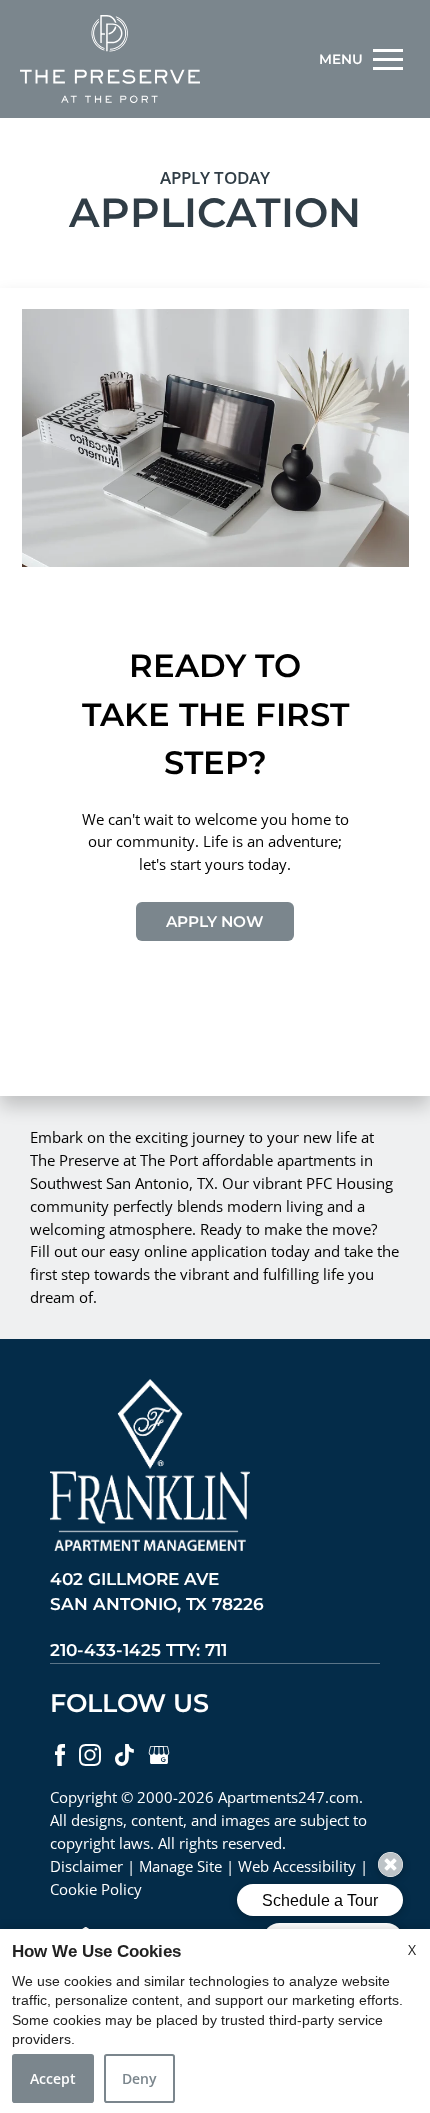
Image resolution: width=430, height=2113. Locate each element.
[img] (110, 59)
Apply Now (215, 921)
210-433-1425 (138, 1650)
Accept (53, 2078)
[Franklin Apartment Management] (150, 1471)
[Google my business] (159, 1754)
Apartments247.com (288, 1797)
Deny (139, 2078)
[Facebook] (62, 1754)
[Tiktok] (126, 1754)
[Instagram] (92, 1754)
